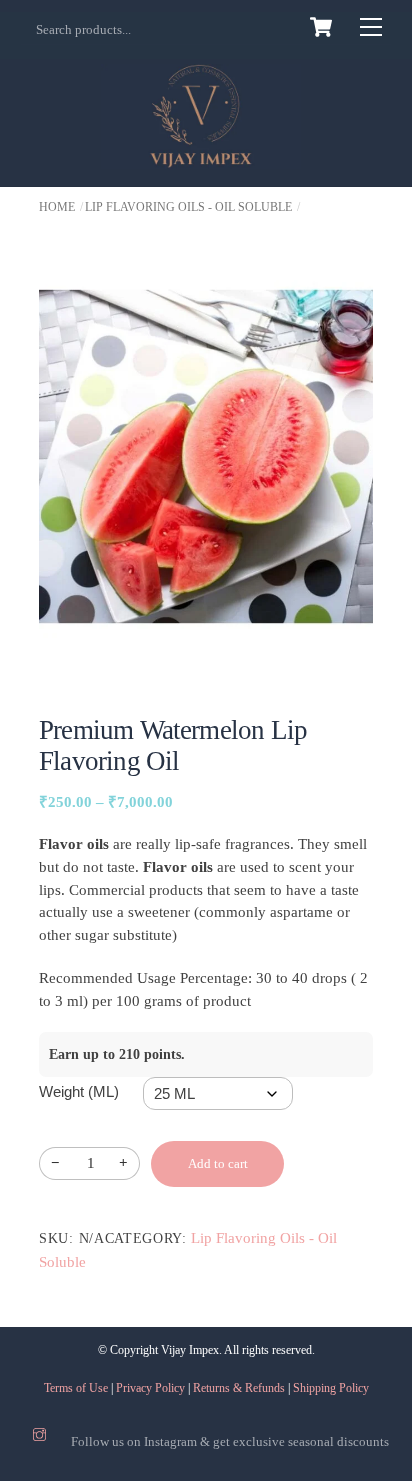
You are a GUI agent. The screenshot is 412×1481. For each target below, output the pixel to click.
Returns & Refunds (239, 1388)
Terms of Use (76, 1388)
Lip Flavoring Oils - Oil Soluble (188, 207)
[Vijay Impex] (201, 157)
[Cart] (321, 27)
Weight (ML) (79, 1091)
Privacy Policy (150, 1388)
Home (57, 207)
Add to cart (218, 1163)
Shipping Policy (331, 1388)
